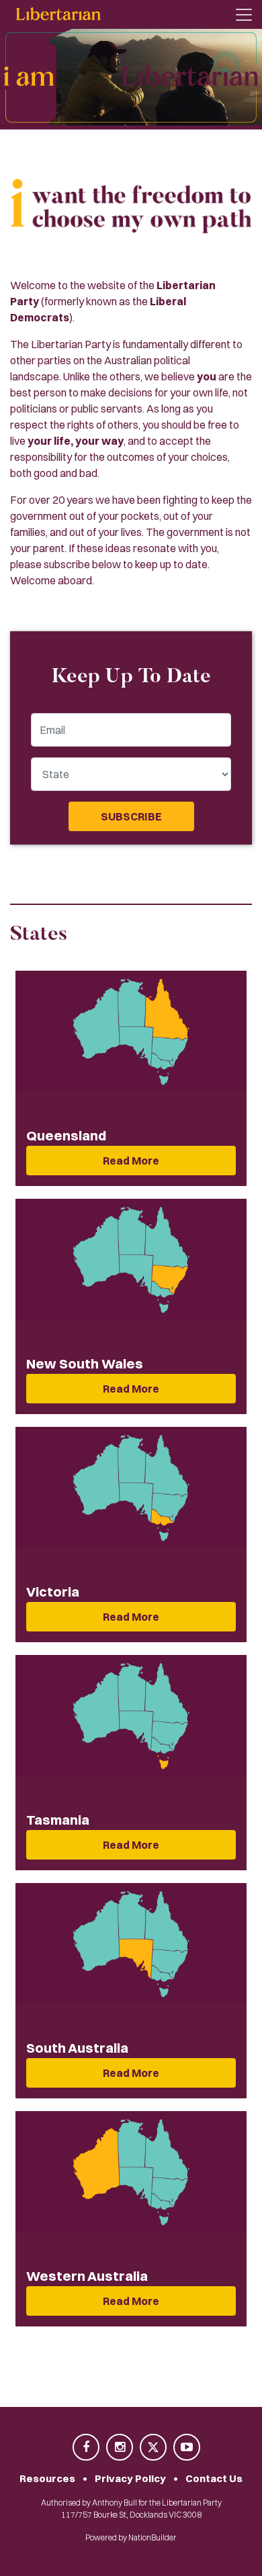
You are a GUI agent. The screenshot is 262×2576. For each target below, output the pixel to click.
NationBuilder (152, 2537)
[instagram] (120, 2448)
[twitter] (154, 2448)
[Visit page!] (87, 2448)
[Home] (58, 14)
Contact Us (214, 2478)
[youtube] (187, 2448)
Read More (131, 1161)
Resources (47, 2478)
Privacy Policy (130, 2478)
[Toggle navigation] (244, 15)
